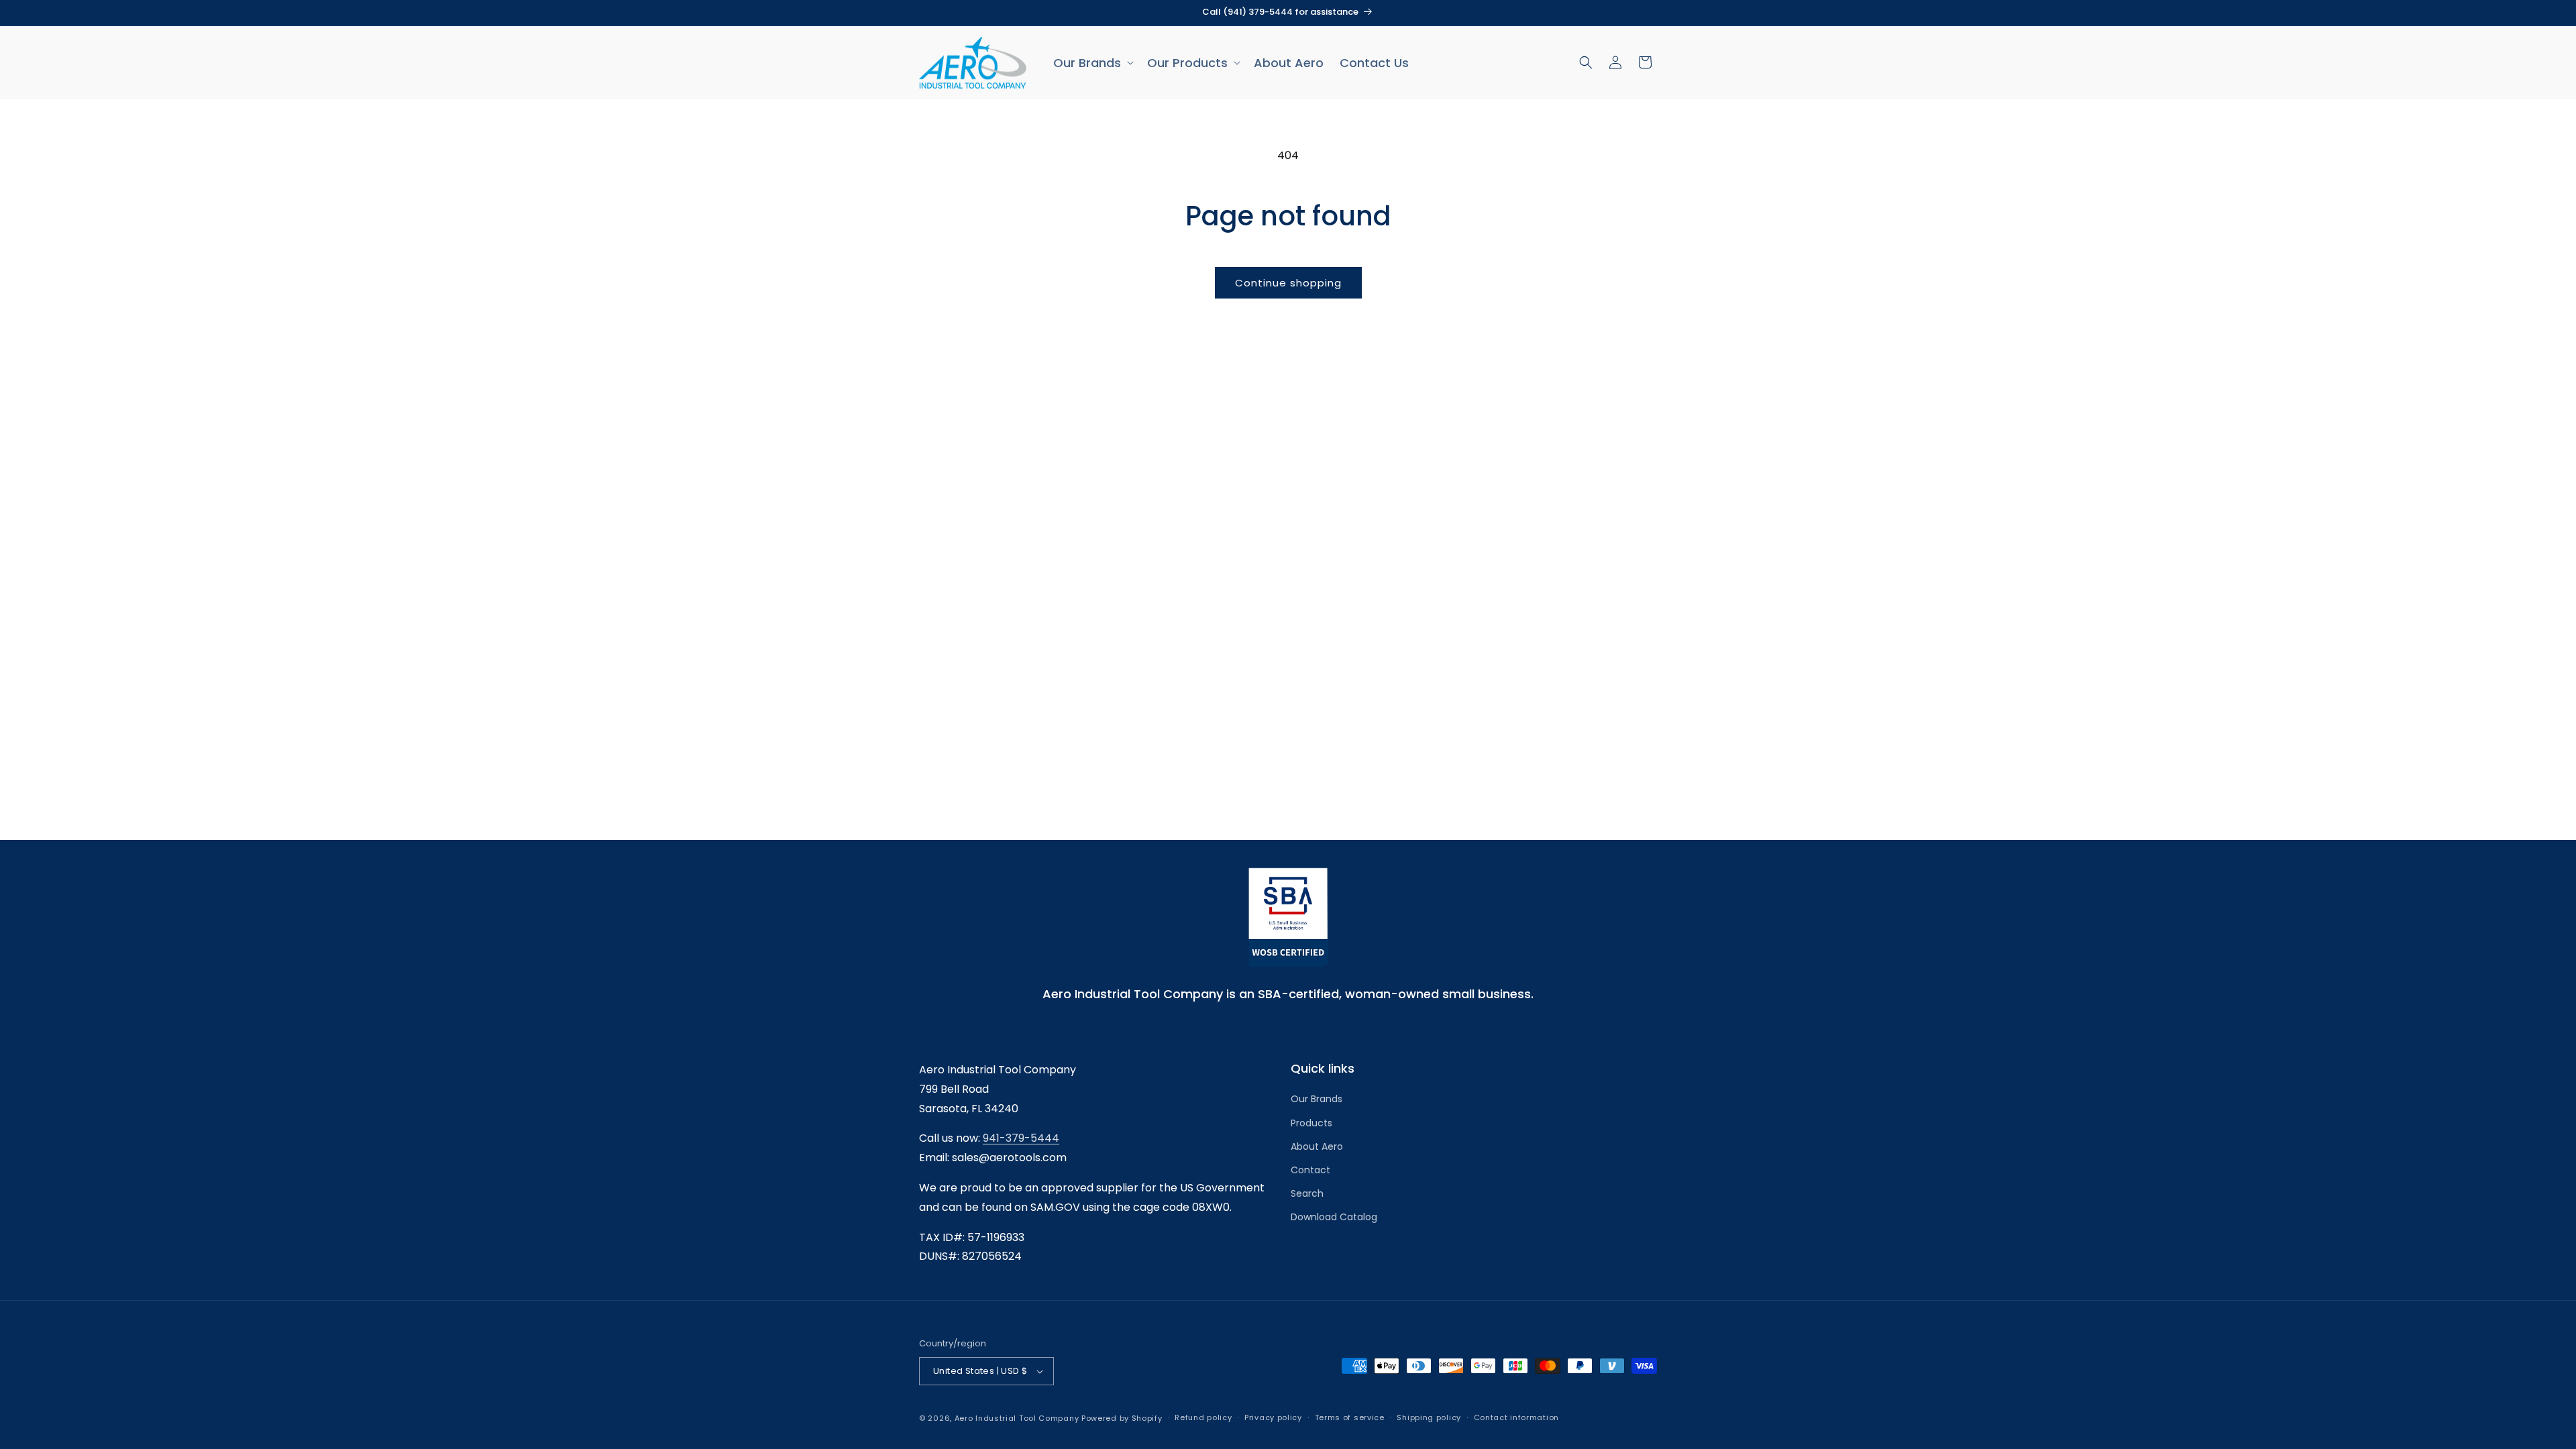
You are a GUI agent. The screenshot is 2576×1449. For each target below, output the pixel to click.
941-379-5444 (1021, 1138)
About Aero (1317, 1146)
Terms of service (1350, 1417)
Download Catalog (1334, 1217)
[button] (1092, 63)
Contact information (1516, 1417)
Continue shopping (1288, 283)
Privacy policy (1273, 1417)
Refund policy (1203, 1417)
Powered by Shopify (1122, 1418)
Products (1311, 1123)
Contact (1310, 1170)
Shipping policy (1429, 1417)
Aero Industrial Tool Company (1017, 1418)
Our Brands (1317, 1099)
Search (1307, 1193)
